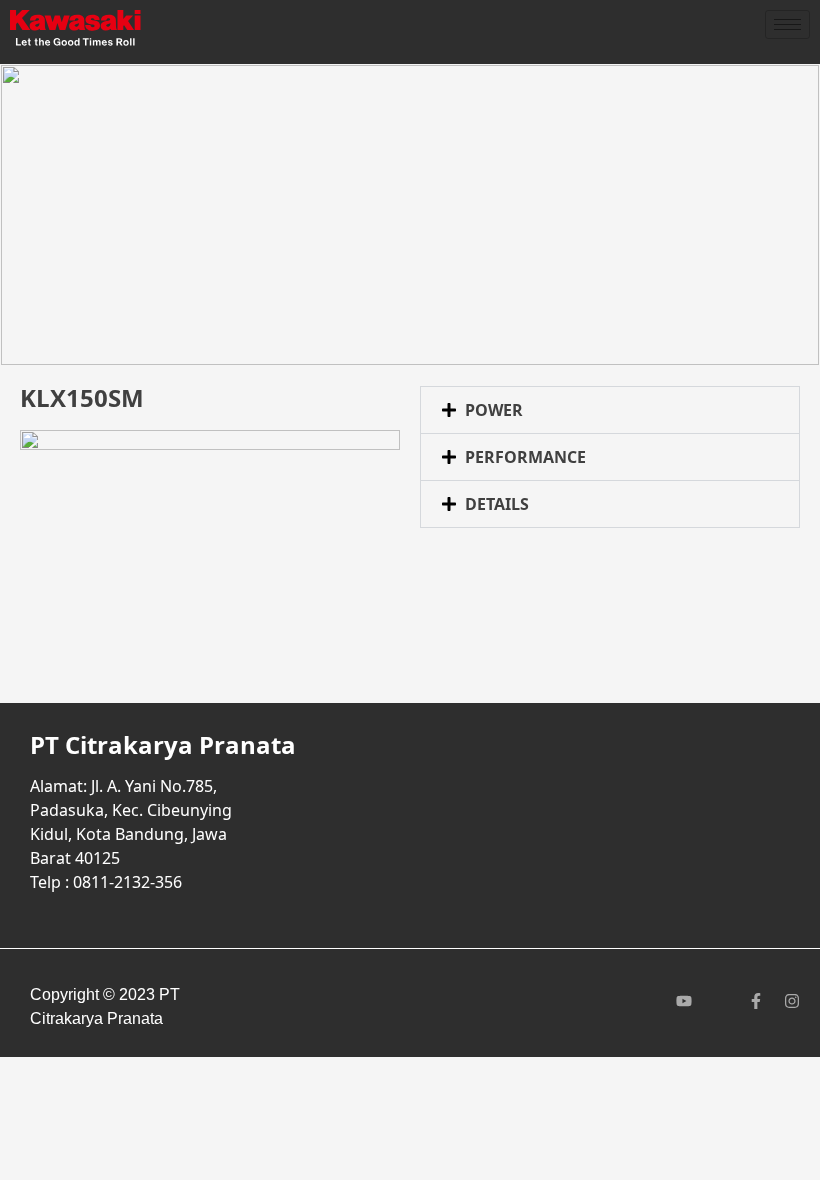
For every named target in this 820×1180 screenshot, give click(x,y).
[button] (610, 410)
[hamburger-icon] (787, 24)
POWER (494, 410)
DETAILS (497, 504)
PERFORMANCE (525, 457)
